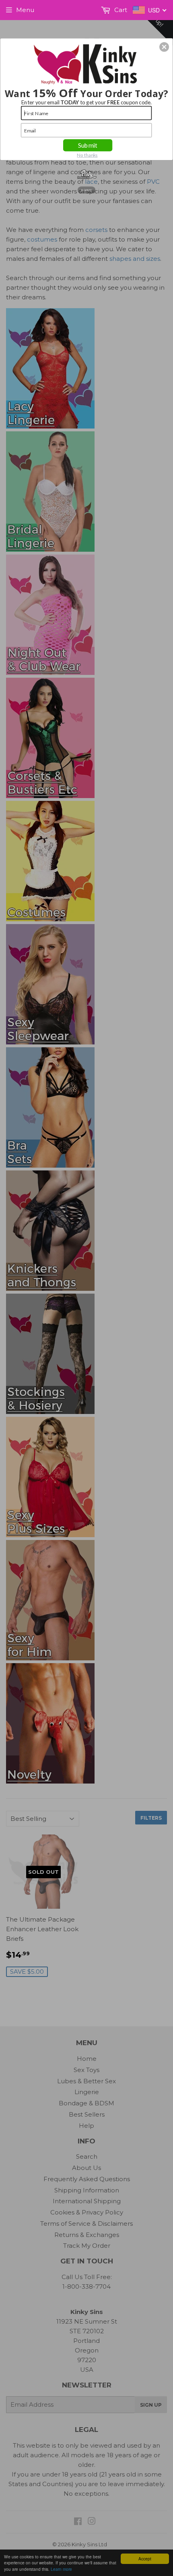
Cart (120, 10)
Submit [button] (88, 145)
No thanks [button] (87, 155)
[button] (164, 47)
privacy (86, 190)
